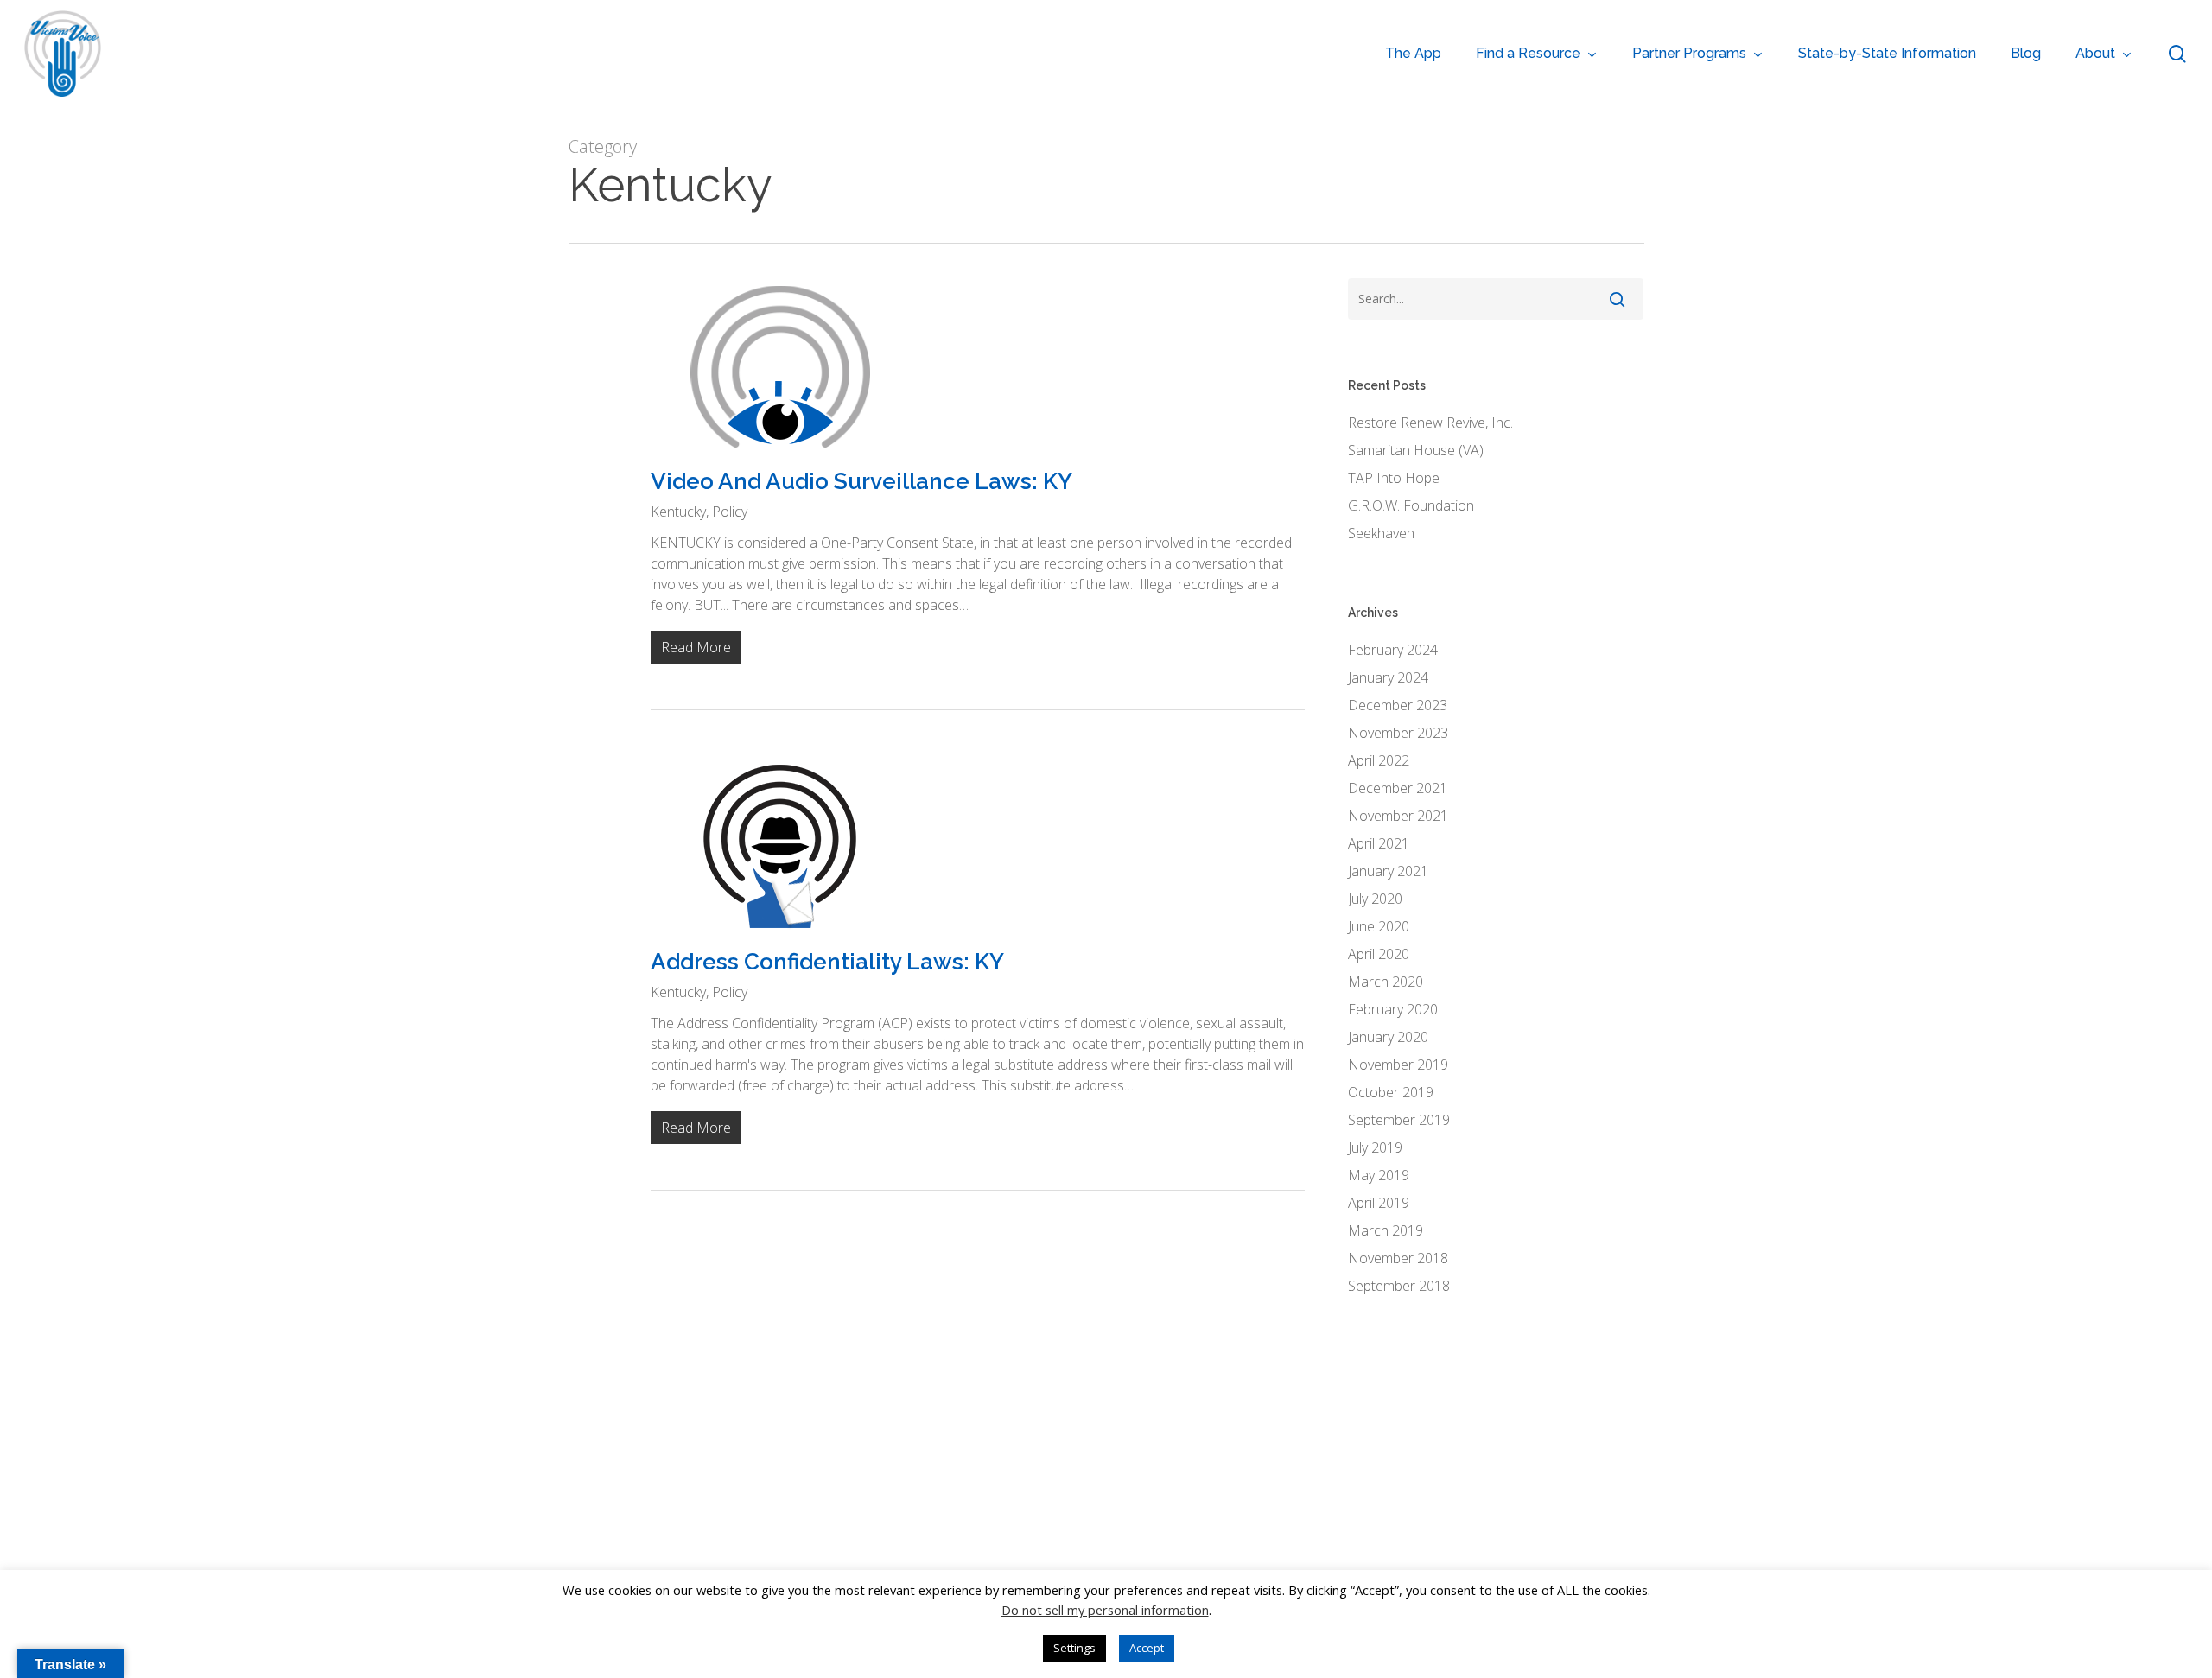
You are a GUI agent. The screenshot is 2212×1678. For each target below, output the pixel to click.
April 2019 (1379, 1203)
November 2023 (1398, 733)
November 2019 (1398, 1065)
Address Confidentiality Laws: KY (827, 962)
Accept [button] (1147, 1648)
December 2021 (1398, 788)
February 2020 (1393, 1009)
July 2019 (1375, 1147)
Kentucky (678, 512)
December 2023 (1398, 705)
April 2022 (1379, 760)
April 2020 (1379, 954)
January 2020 (1388, 1037)
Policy (730, 512)
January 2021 (1388, 871)
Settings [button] (1074, 1648)
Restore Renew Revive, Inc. (1430, 423)
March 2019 (1386, 1230)
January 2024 (1388, 677)
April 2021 (1379, 843)
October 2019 (1391, 1092)
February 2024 (1393, 650)
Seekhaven (1381, 533)
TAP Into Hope (1394, 478)
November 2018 (1398, 1258)
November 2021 (1398, 816)
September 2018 (1399, 1286)
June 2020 (1379, 926)
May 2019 (1379, 1175)
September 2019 (1399, 1120)
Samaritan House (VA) (1416, 450)
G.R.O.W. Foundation (1411, 505)
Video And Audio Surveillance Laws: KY (861, 481)
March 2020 (1386, 982)
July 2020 (1375, 899)
